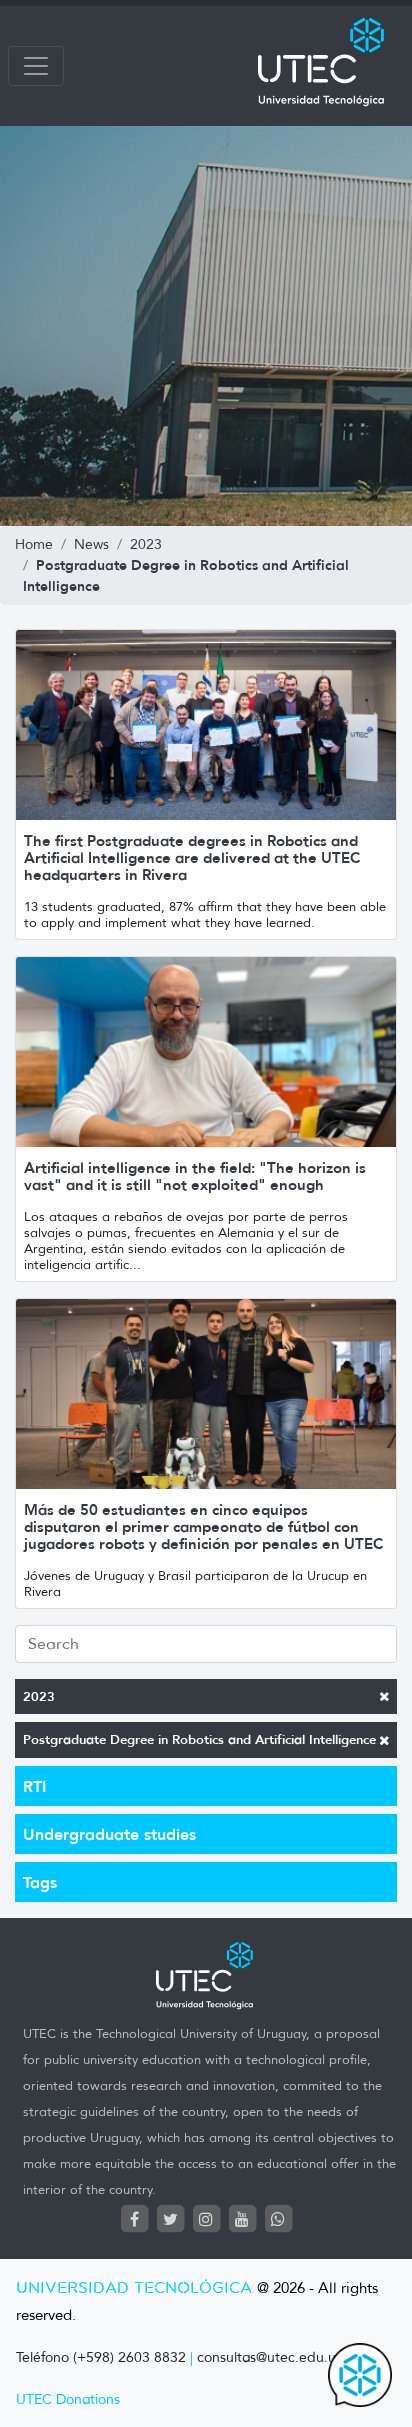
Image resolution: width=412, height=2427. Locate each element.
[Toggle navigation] (36, 66)
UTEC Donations (68, 2399)
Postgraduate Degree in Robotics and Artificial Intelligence (199, 1739)
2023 (39, 1696)
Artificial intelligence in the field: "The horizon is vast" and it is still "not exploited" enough (195, 1176)
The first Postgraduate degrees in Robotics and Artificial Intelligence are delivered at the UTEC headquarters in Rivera (192, 857)
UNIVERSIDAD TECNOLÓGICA (134, 2288)
